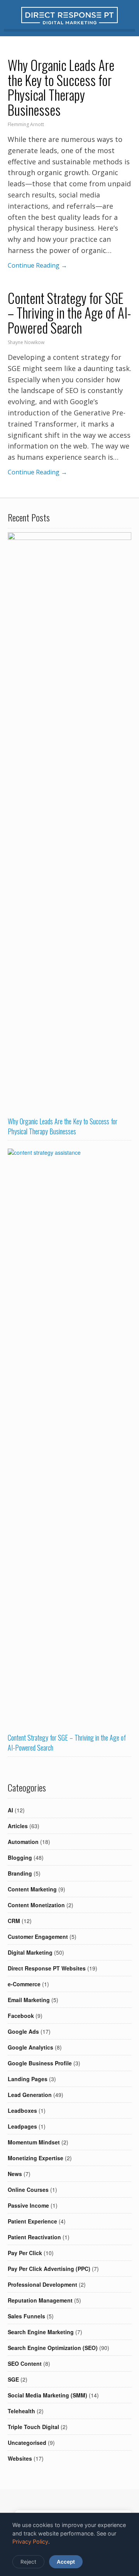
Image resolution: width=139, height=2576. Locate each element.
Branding (20, 1873)
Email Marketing (29, 2000)
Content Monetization (36, 1905)
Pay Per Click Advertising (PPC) (49, 2269)
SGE (13, 2379)
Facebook (21, 2016)
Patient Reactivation (34, 2237)
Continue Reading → (37, 265)
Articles (18, 1826)
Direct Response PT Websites (47, 1968)
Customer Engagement (38, 1937)
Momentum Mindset (34, 2142)
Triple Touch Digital (33, 2427)
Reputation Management (40, 2300)
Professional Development (42, 2284)
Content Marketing (32, 1889)
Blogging (20, 1857)
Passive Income (28, 2205)
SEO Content (25, 2363)
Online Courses (28, 2190)
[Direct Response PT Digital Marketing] (69, 22)
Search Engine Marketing (41, 2332)
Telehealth (21, 2411)
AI (10, 1810)
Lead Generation (30, 2095)
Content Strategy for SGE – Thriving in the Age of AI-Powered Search (69, 313)
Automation (23, 1842)
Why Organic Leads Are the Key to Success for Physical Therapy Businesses (61, 87)
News (15, 2174)
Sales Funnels (26, 2316)
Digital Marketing (30, 1952)
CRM (14, 1921)
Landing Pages (28, 2079)
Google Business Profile (40, 2063)
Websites (20, 2458)
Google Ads (23, 2031)
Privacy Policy (30, 2541)
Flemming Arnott (26, 124)
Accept (66, 2562)
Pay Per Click (25, 2253)
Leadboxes (22, 2110)
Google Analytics (31, 2047)
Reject (28, 2562)
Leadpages (22, 2126)
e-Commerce (24, 1984)
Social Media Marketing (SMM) (47, 2395)
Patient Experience (32, 2221)
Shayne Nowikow (26, 342)
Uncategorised (27, 2443)
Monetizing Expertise (36, 2158)
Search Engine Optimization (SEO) (53, 2348)
